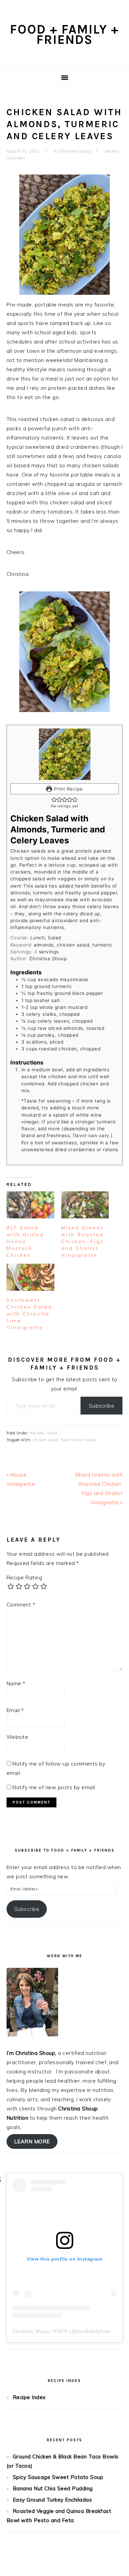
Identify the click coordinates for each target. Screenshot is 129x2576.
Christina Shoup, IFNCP (40, 2331)
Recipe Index (29, 2397)
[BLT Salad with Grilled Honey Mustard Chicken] (30, 1205)
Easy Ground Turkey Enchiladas (52, 2500)
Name (16, 1683)
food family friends (79, 1440)
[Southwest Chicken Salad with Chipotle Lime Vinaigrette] (30, 1277)
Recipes (37, 1433)
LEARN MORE (32, 2141)
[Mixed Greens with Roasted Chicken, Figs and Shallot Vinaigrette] (85, 1205)
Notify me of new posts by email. (54, 1787)
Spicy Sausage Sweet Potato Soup (58, 2477)
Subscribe (102, 1406)
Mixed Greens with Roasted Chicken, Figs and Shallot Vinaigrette (83, 1241)
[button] (54, 799)
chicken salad (46, 1440)
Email (15, 1710)
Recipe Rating (24, 1578)
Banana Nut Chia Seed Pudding (53, 2488)
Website (18, 1737)
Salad (52, 1433)
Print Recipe (68, 789)
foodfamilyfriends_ (98, 2331)
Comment (21, 1605)
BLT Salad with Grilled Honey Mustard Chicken (25, 1241)
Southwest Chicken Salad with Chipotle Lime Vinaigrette (29, 1314)
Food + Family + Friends (64, 34)
